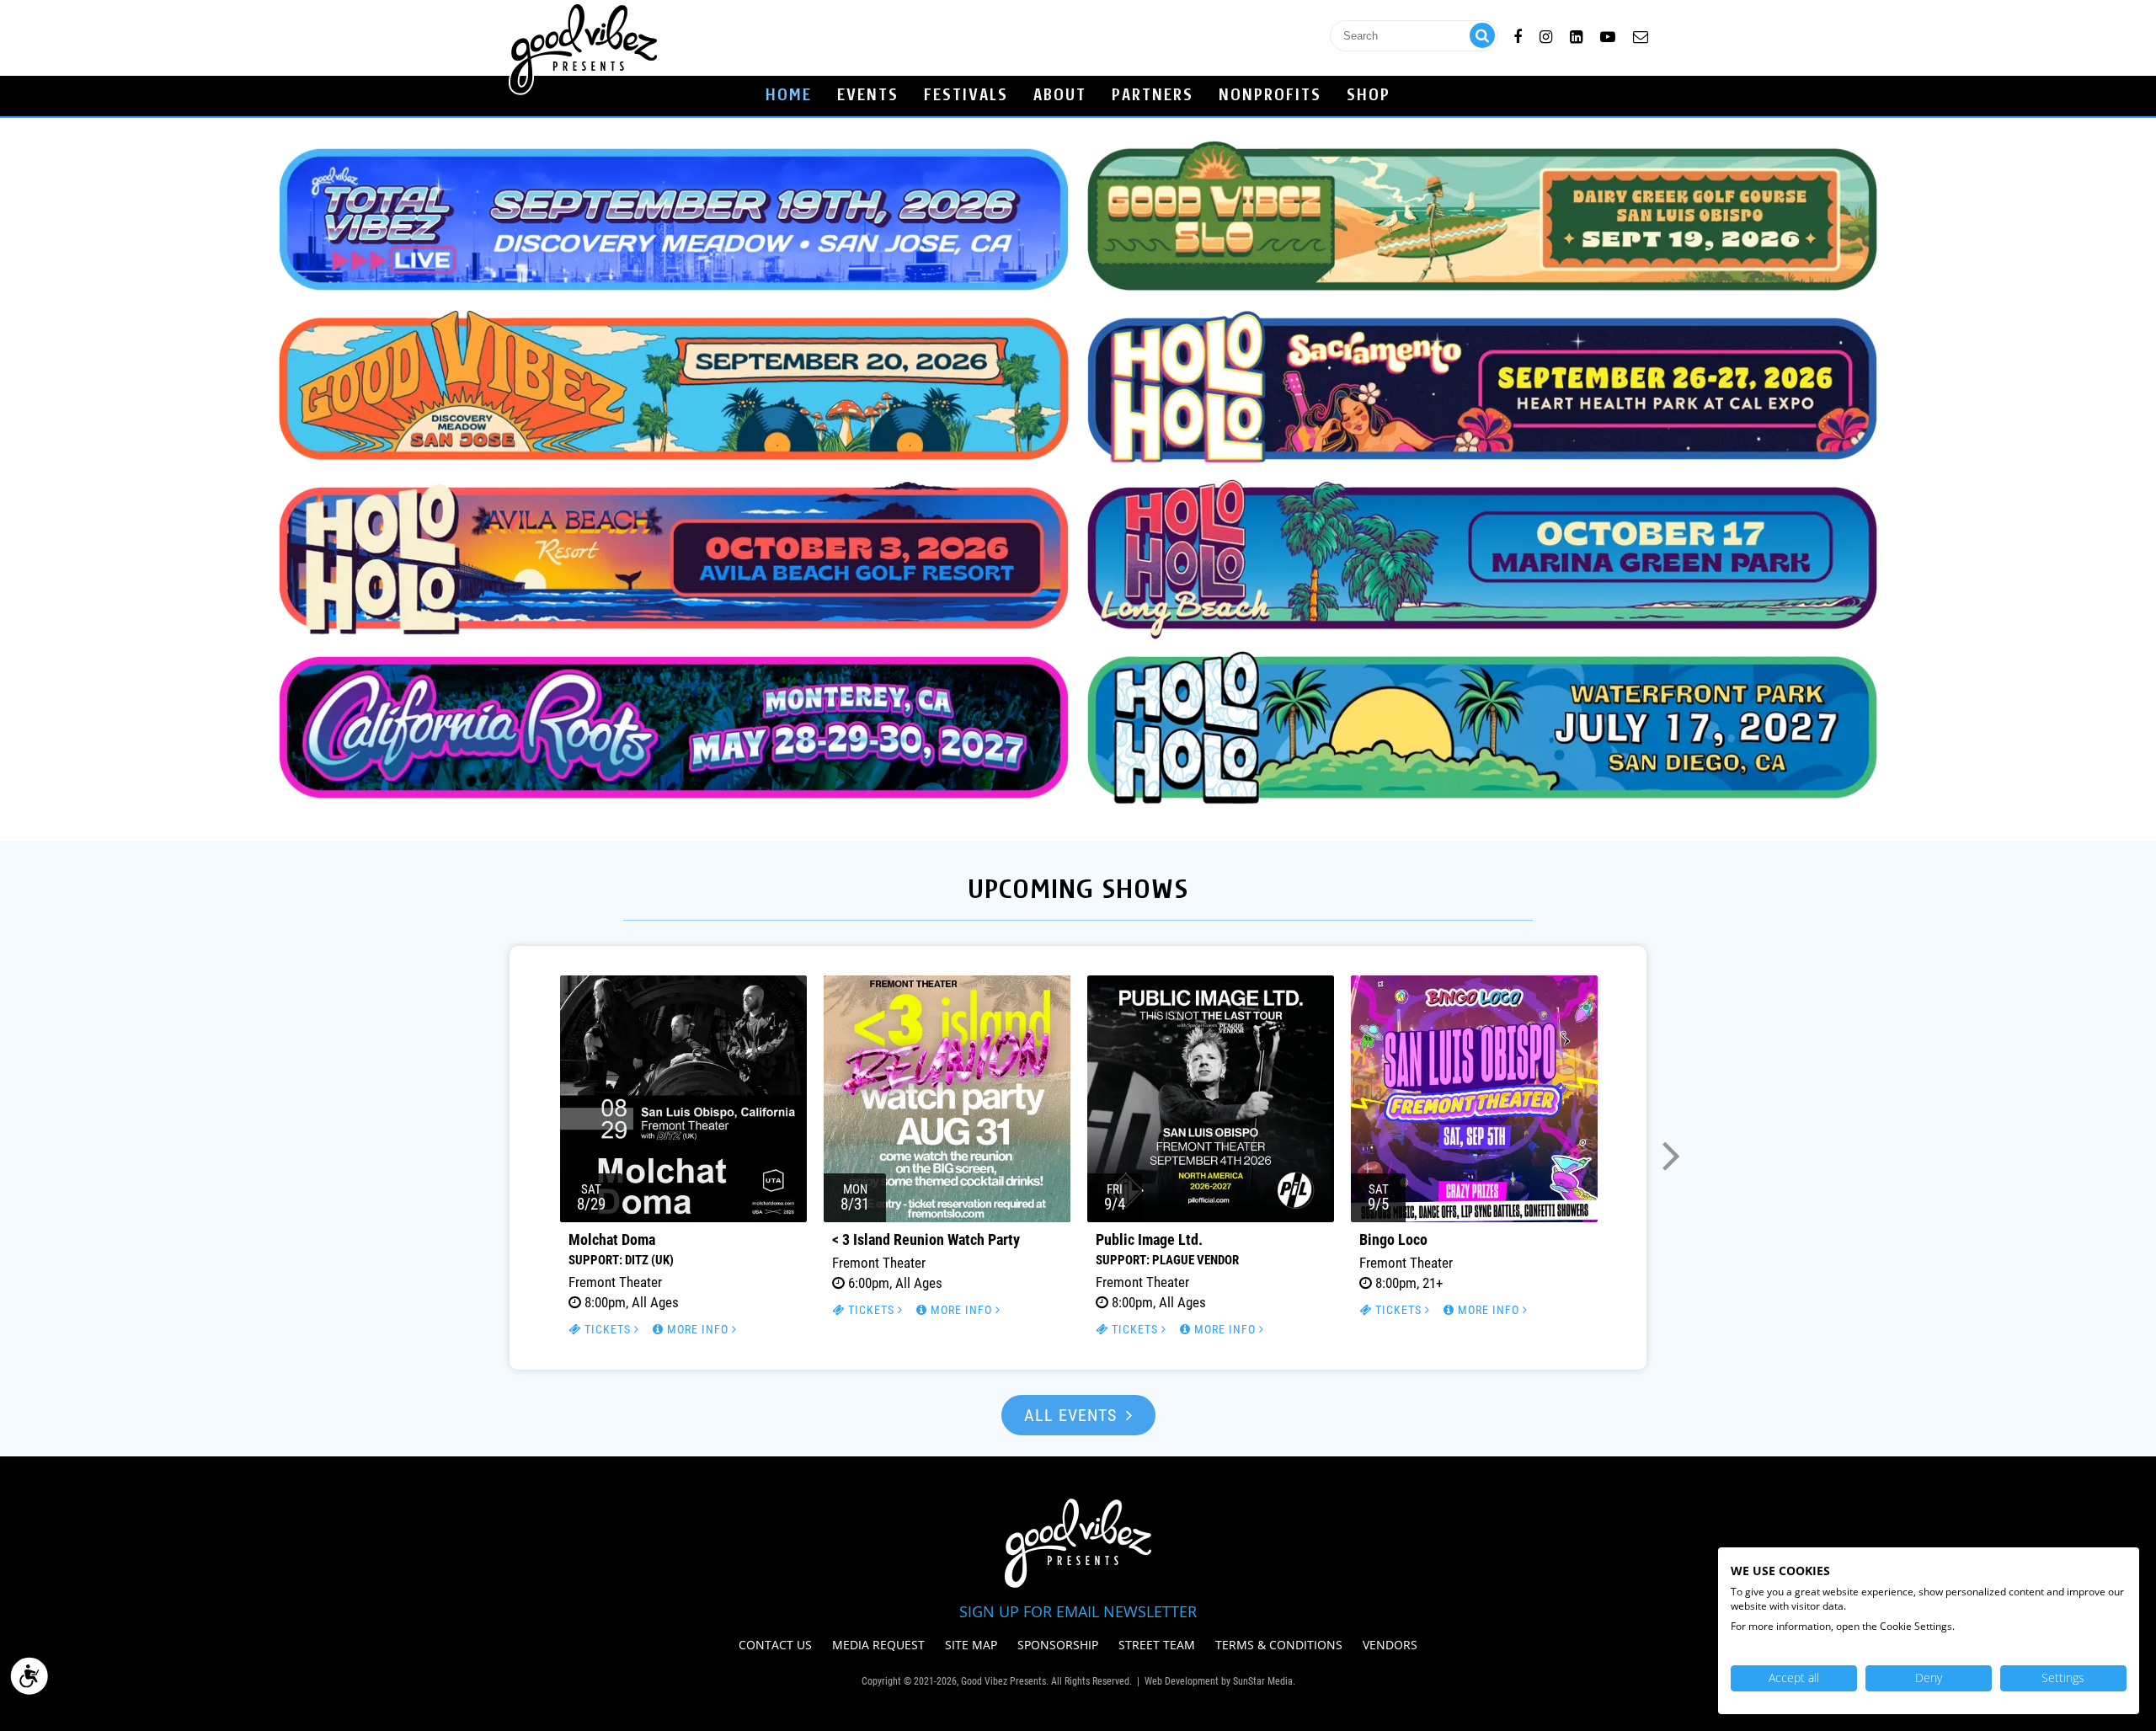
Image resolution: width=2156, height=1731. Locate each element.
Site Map (971, 1645)
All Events (1073, 1415)
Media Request (878, 1645)
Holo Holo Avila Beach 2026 (674, 558)
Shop (1369, 96)
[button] (485, 1153)
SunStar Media (1263, 1681)
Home (789, 96)
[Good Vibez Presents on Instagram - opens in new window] (1546, 34)
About (1060, 96)
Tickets (608, 1329)
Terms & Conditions (1279, 1645)
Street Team (1157, 1645)
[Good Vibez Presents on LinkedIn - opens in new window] (1576, 34)
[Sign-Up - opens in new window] (1641, 34)
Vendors (1390, 1645)
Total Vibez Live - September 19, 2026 (674, 219)
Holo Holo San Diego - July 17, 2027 (1482, 727)
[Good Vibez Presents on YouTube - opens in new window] (1608, 34)
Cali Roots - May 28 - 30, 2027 (674, 727)
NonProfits (1270, 96)
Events (868, 96)
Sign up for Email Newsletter (1078, 1611)
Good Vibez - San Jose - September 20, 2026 (674, 389)
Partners (1153, 96)
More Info (698, 1329)
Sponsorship (1058, 1645)
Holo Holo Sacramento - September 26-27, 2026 (1482, 389)
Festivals (966, 96)
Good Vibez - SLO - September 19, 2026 (1482, 219)
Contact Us (775, 1645)
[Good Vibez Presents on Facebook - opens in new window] (1518, 34)
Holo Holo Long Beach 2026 (1482, 558)
